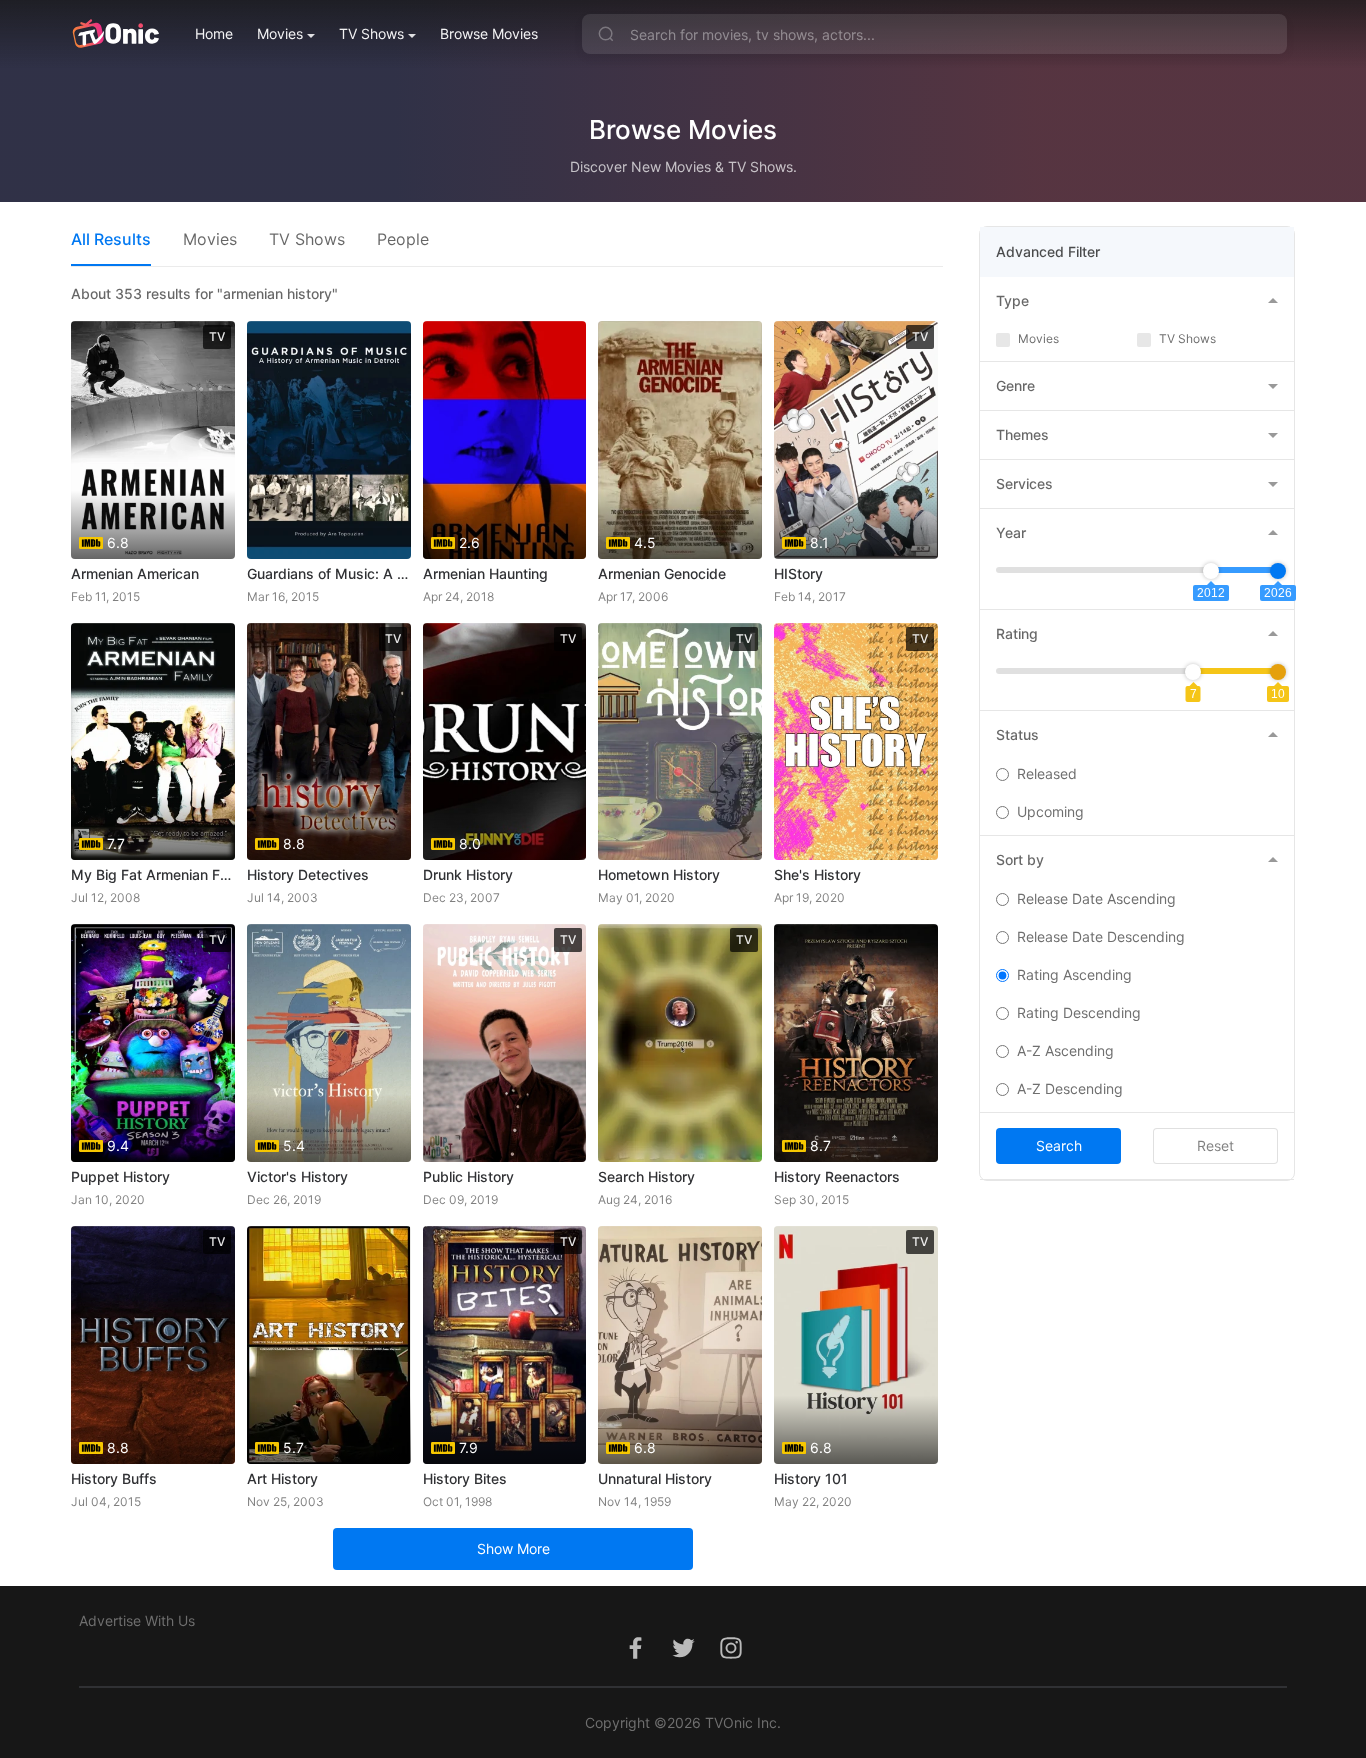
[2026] (1278, 571)
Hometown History (659, 874)
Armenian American (135, 573)
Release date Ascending (1096, 898)
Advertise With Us (137, 1620)
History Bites (465, 1478)
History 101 (811, 1478)
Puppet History (120, 1176)
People (403, 239)
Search (1059, 1145)
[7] (1193, 672)
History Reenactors (837, 1176)
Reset (1215, 1145)
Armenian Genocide (662, 573)
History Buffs (114, 1478)
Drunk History (468, 874)
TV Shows (371, 33)
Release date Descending (1101, 936)
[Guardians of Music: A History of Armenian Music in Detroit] (329, 440)
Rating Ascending (1074, 974)
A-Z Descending (1070, 1088)
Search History (646, 1176)
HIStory (798, 573)
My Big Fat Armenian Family (153, 874)
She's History (817, 874)
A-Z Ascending (1065, 1050)
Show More (513, 1548)
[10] (1278, 672)
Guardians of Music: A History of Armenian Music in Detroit (329, 573)
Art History (282, 1478)
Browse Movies (489, 33)
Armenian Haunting (485, 573)
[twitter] (683, 1658)
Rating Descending (1079, 1012)
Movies (280, 33)
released (1047, 773)
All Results (111, 239)
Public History (468, 1176)
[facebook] (635, 1658)
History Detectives (308, 874)
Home (214, 33)
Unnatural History (655, 1478)
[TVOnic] (115, 34)
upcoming (1050, 811)
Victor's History (297, 1176)
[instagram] (731, 1658)
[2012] (1211, 571)
